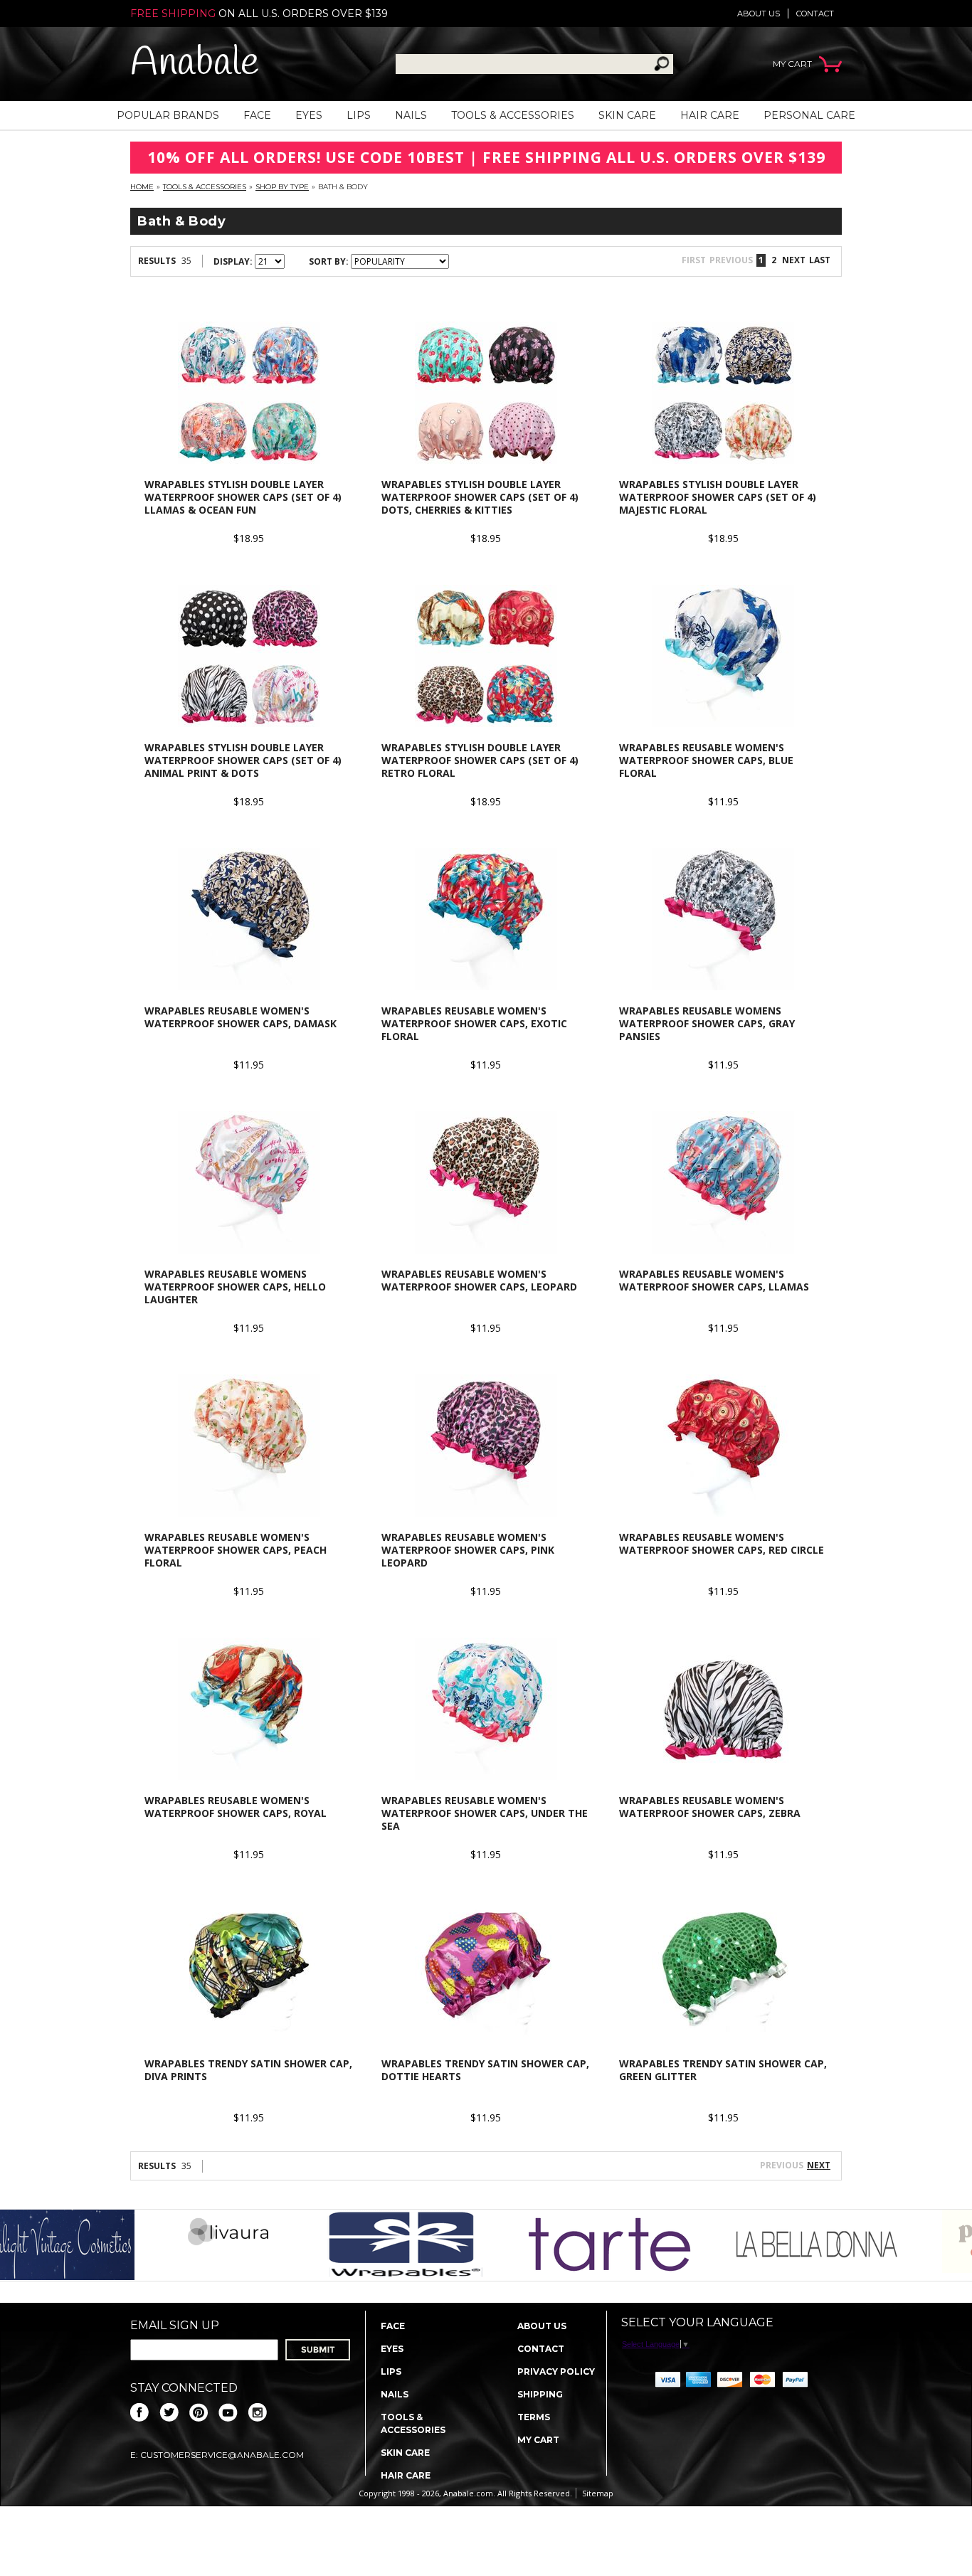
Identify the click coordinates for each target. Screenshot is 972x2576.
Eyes (309, 115)
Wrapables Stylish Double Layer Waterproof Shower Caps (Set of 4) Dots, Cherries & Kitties (480, 497)
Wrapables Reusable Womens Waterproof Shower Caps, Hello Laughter (235, 1287)
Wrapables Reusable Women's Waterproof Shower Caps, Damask (241, 1017)
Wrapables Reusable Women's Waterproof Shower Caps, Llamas (714, 1280)
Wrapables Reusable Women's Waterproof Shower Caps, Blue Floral (706, 760)
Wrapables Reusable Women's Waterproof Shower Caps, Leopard (479, 1280)
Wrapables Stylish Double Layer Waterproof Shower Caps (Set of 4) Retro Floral (480, 760)
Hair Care (710, 115)
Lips (359, 115)
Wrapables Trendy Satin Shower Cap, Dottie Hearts (485, 2070)
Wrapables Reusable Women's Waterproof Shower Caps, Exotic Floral (474, 1023)
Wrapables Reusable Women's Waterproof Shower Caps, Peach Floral (236, 1550)
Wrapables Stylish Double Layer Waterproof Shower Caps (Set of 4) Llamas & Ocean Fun (243, 497)
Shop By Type (282, 187)
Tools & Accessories (513, 115)
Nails (411, 115)
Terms (534, 2417)
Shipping (540, 2394)
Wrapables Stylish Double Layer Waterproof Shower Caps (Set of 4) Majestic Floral (718, 497)
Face (257, 115)
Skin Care (627, 115)
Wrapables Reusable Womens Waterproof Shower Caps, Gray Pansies (707, 1023)
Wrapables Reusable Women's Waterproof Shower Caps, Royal (236, 1807)
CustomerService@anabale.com (222, 2455)
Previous (782, 2165)
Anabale (195, 64)
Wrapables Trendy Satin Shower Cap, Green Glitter (723, 2070)
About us (759, 14)
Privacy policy (556, 2371)
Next (819, 2165)
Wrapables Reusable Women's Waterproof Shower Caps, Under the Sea (485, 1813)
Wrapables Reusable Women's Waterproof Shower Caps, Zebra (710, 1807)
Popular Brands (168, 115)
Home (142, 187)
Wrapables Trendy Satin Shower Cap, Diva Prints (248, 2070)
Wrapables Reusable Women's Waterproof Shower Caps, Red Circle (722, 1543)
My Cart (538, 2440)
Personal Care (809, 115)
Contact (815, 14)
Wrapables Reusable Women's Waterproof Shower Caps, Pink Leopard (468, 1550)
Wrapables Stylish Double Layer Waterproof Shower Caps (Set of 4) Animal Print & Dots (243, 760)
